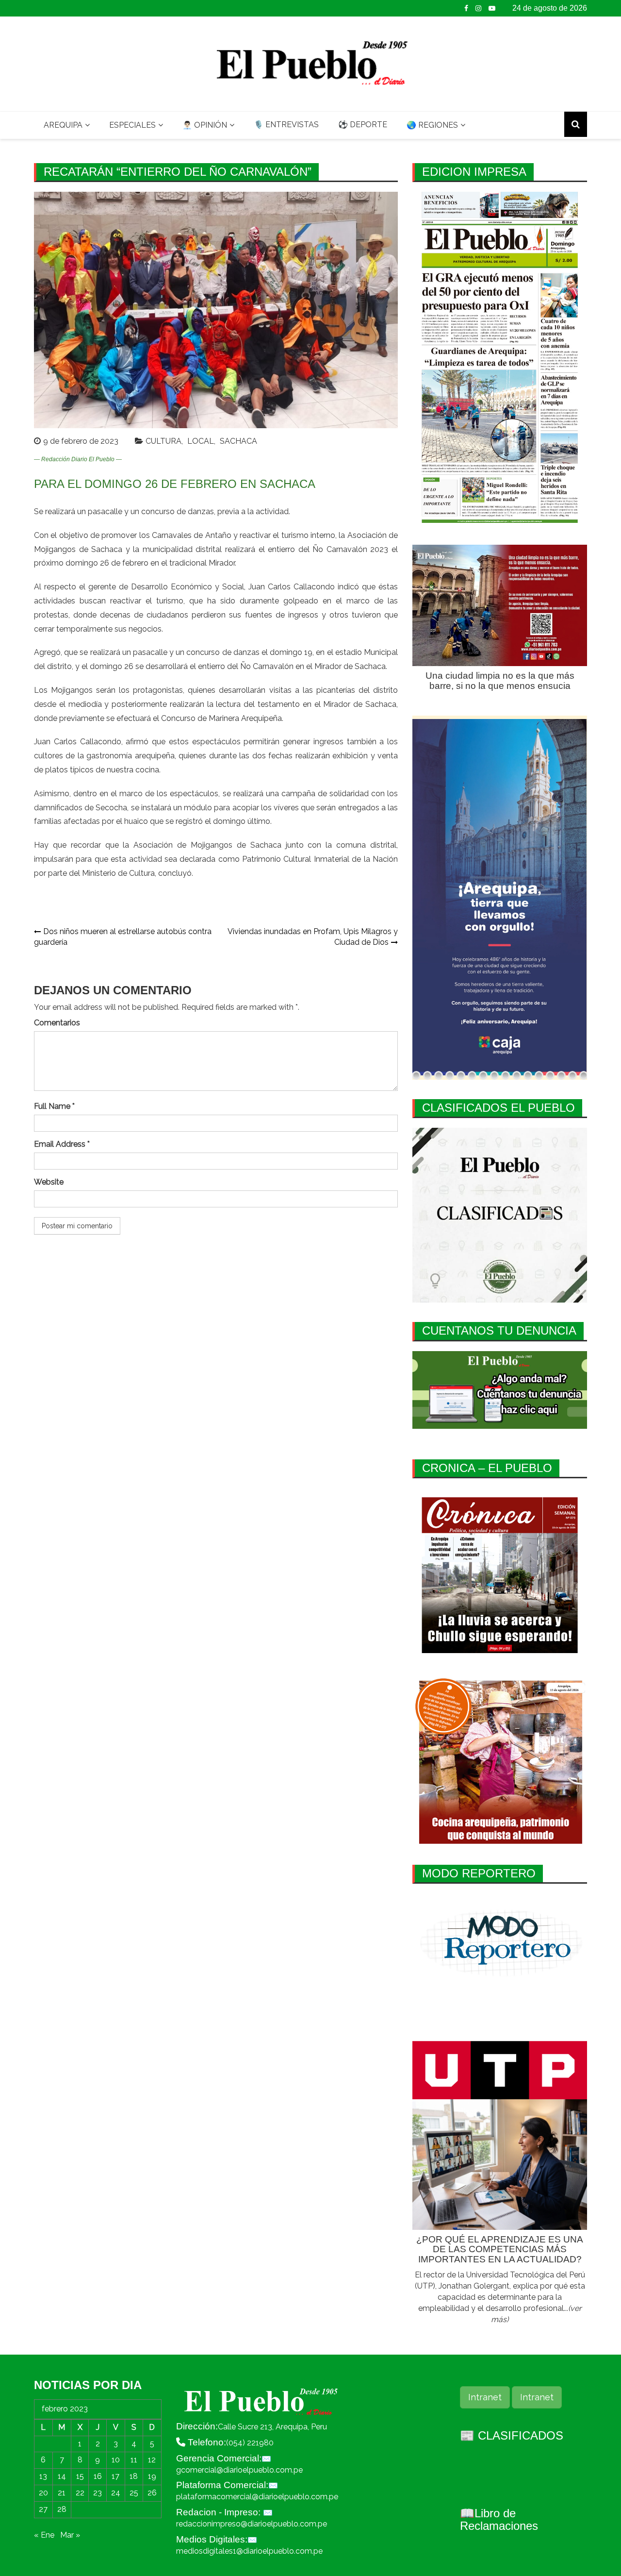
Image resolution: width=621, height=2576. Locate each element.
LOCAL (201, 441)
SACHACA (238, 441)
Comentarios (57, 1023)
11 (134, 2460)
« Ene (44, 2535)
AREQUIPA (63, 125)
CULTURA (163, 441)
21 (62, 2493)
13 (43, 2476)
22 (80, 2493)
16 (98, 2476)
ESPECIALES (132, 125)
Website (49, 1182)
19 (152, 2476)
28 (62, 2509)
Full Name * (54, 1106)
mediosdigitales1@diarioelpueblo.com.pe (249, 2551)
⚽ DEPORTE (363, 125)
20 (43, 2493)
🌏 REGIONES (432, 125)
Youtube (492, 8)
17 (115, 2476)
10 (116, 2460)
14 (62, 2476)
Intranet (485, 2397)
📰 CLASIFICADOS (512, 2435)
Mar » (70, 2535)
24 (116, 2493)
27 (43, 2509)
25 (134, 2493)
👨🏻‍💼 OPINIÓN (205, 125)
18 (134, 2476)
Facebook (466, 8)
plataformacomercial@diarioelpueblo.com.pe (257, 2497)
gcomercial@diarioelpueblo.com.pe (239, 2470)
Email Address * (62, 1144)
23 (98, 2493)
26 (152, 2493)
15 (80, 2476)
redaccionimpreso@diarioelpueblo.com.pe (252, 2524)
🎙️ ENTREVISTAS (286, 125)
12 (152, 2460)
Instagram (478, 8)
